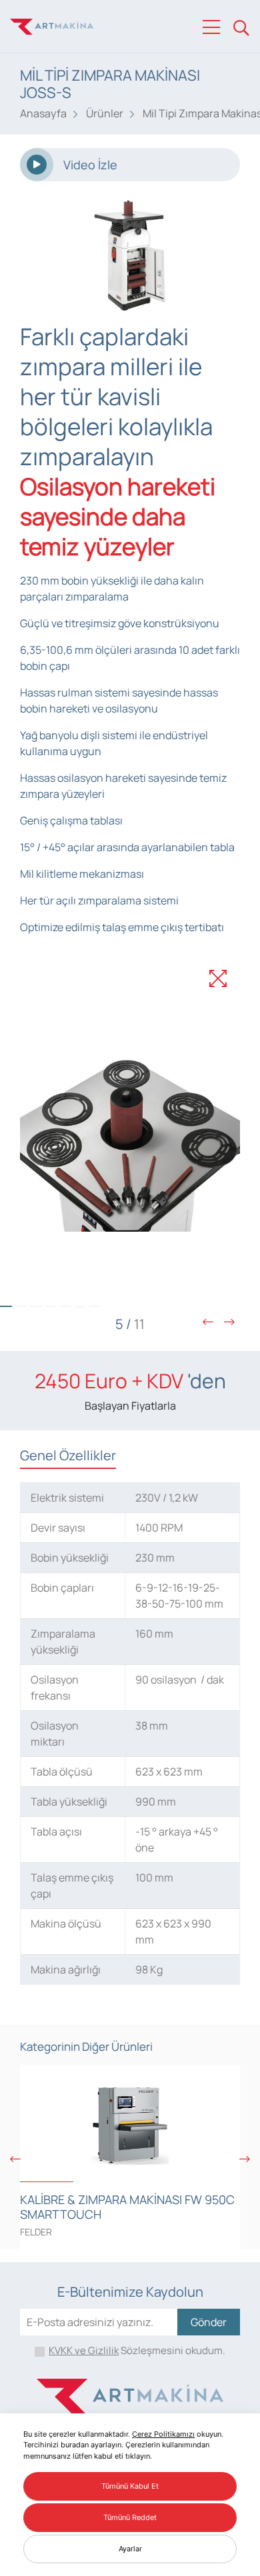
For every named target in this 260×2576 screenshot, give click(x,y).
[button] (21, 1306)
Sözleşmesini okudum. (137, 2350)
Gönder (209, 2322)
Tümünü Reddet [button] (130, 2517)
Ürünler (105, 113)
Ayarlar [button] (130, 2549)
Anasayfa (43, 113)
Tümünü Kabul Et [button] (130, 2486)
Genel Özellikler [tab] (68, 1455)
